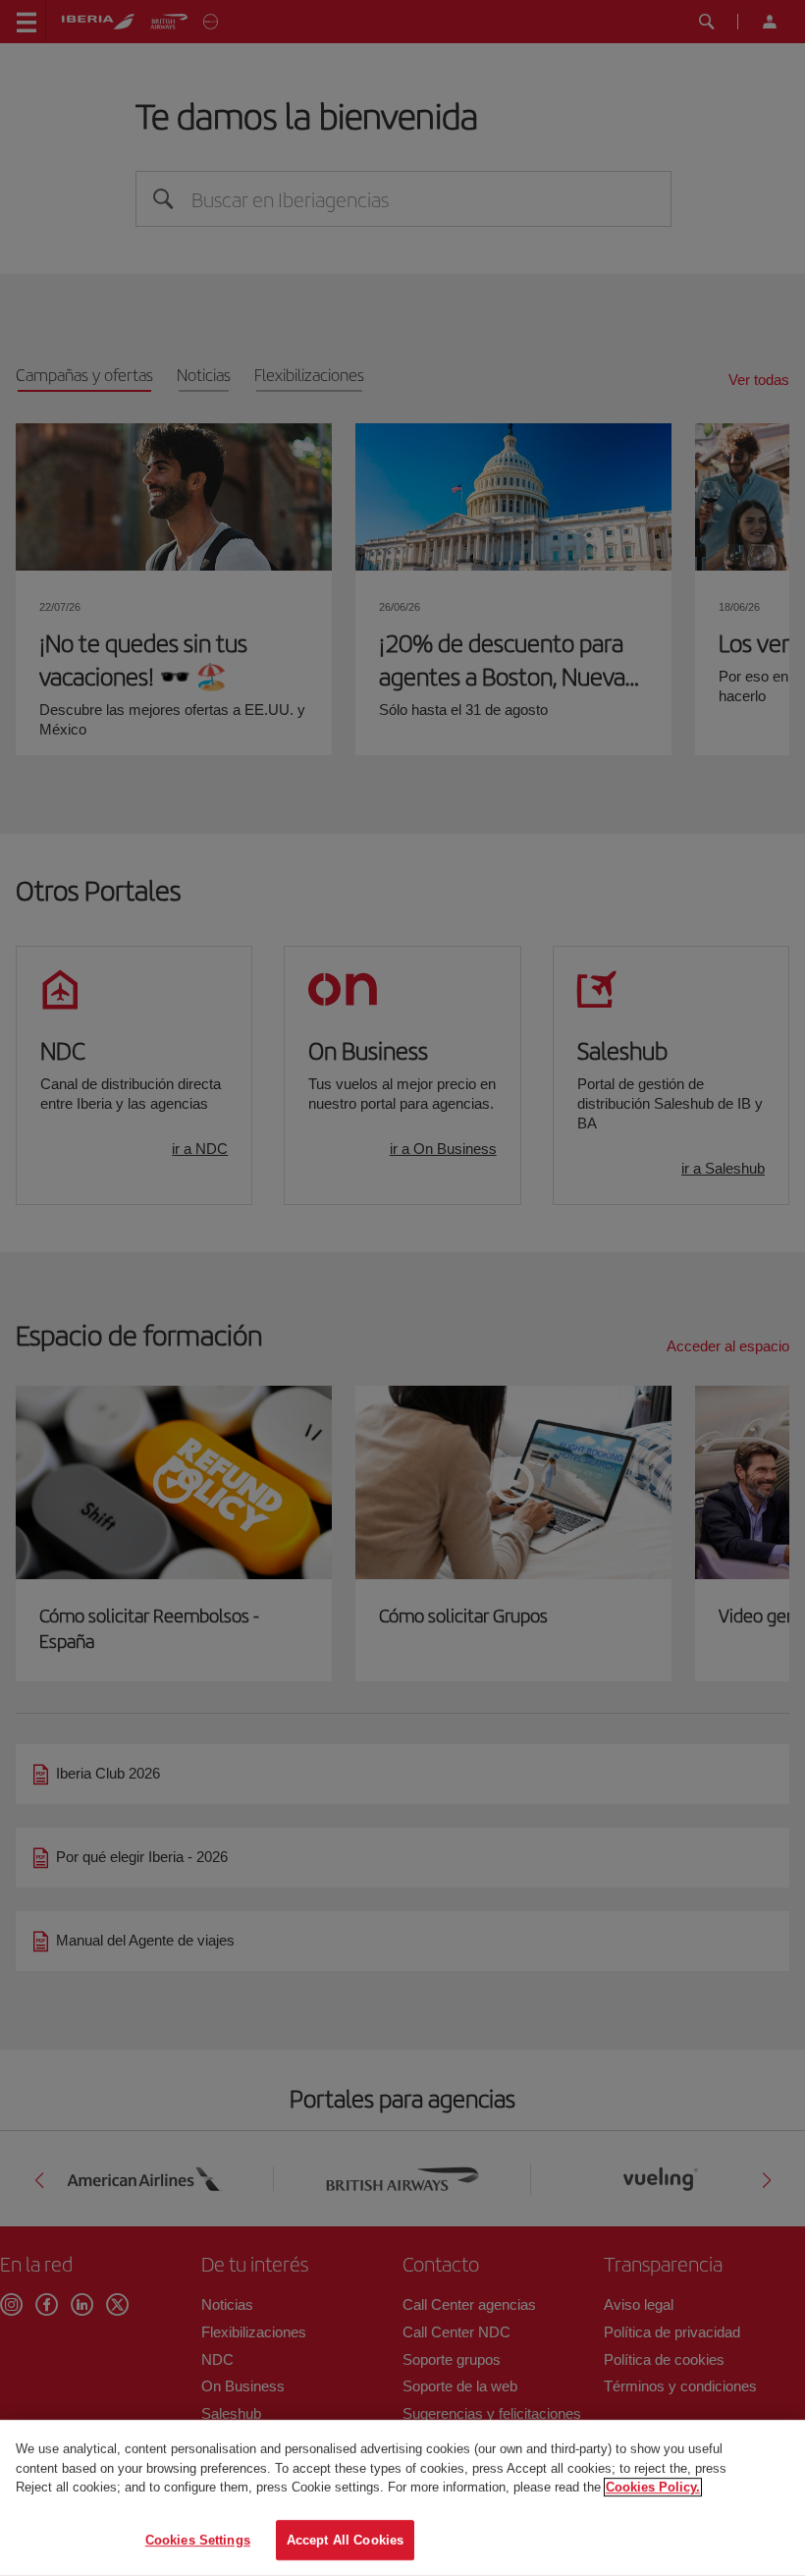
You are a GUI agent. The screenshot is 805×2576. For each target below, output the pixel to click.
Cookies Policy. (653, 2487)
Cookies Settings (198, 2539)
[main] (402, 2498)
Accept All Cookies (345, 2539)
